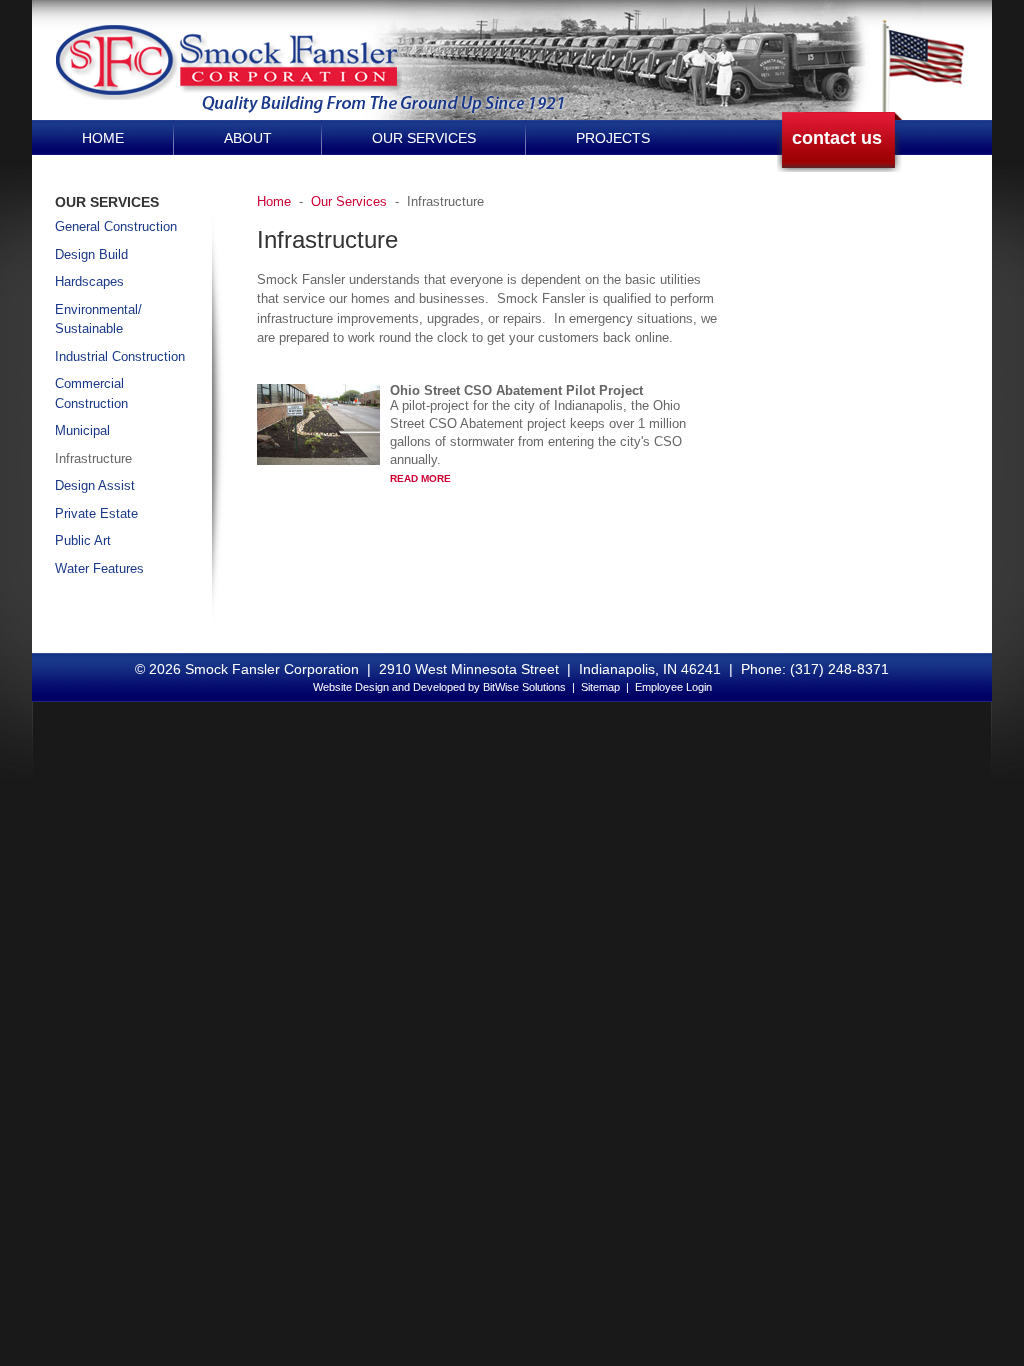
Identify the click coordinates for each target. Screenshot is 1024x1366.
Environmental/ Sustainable (98, 319)
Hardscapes (89, 281)
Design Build (91, 254)
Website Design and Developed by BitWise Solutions (439, 687)
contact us (837, 138)
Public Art (83, 540)
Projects (613, 138)
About (248, 138)
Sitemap (600, 687)
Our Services (424, 138)
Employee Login (673, 687)
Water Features (99, 568)
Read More (420, 478)
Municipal (82, 430)
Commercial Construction (91, 393)
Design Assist (95, 485)
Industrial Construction (120, 356)
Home (103, 138)
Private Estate (96, 513)
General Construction (116, 226)
